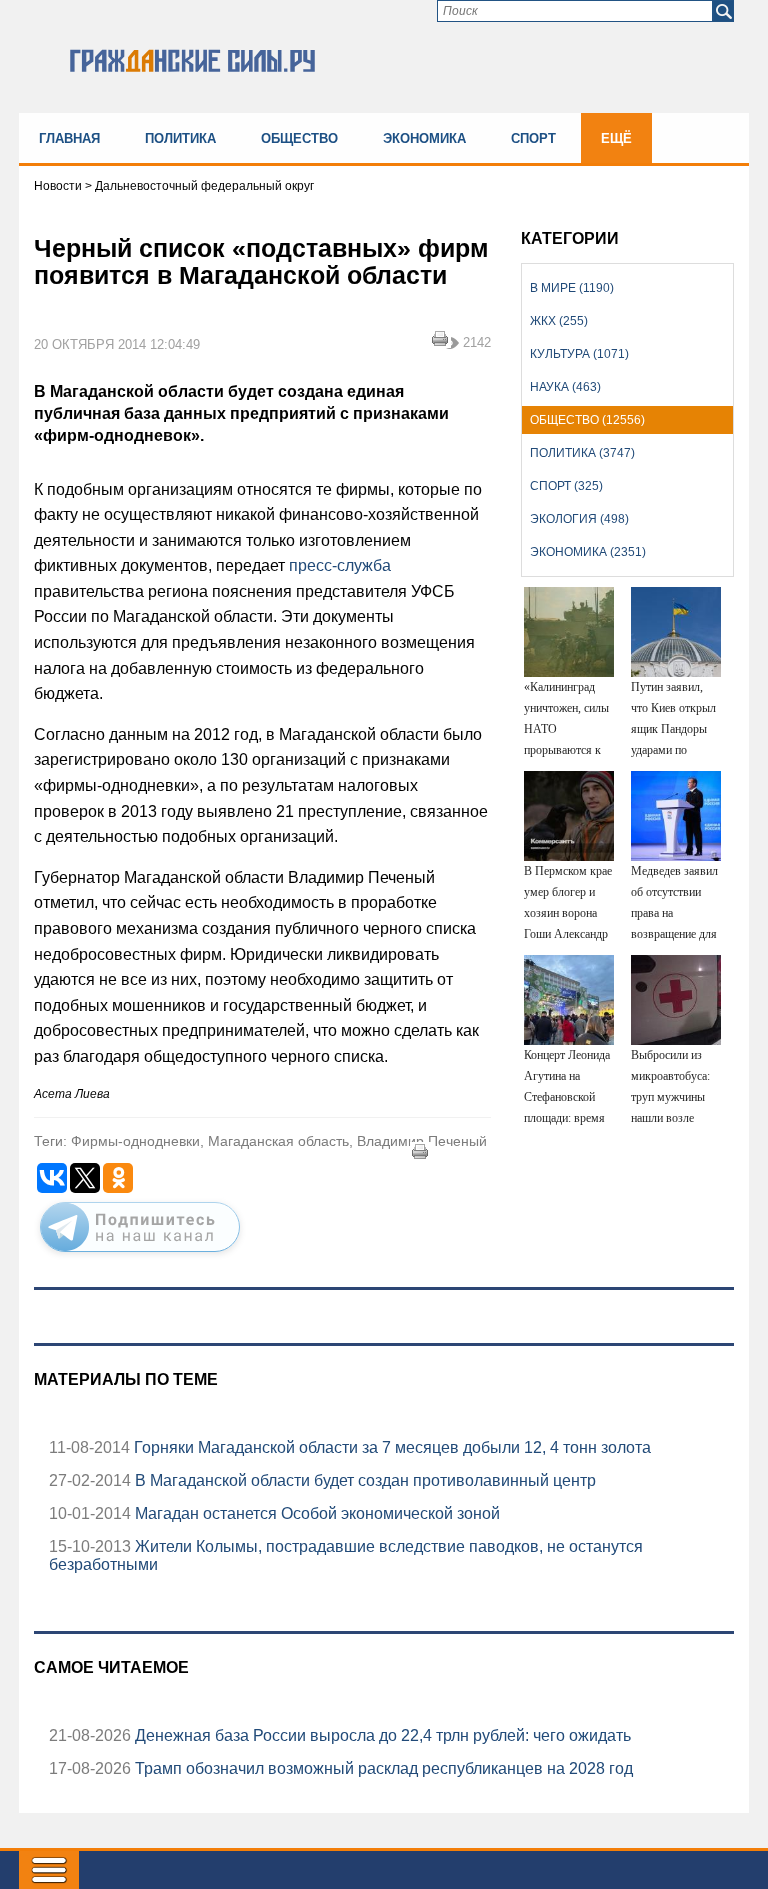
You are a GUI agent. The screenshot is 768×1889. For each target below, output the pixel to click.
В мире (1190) (572, 288)
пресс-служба (340, 565)
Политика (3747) (582, 453)
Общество (299, 138)
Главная (69, 138)
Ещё (616, 138)
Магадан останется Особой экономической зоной (315, 1513)
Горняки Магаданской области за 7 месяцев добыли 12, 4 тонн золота (390, 1447)
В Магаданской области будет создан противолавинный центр (363, 1480)
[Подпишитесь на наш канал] (140, 1256)
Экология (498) (579, 519)
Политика (180, 138)
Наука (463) (565, 387)
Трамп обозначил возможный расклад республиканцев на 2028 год (382, 1768)
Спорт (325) (566, 486)
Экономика (424, 138)
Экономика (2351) (588, 552)
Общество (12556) (587, 420)
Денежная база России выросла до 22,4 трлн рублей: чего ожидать (381, 1735)
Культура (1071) (579, 354)
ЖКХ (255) (559, 321)
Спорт (533, 138)
